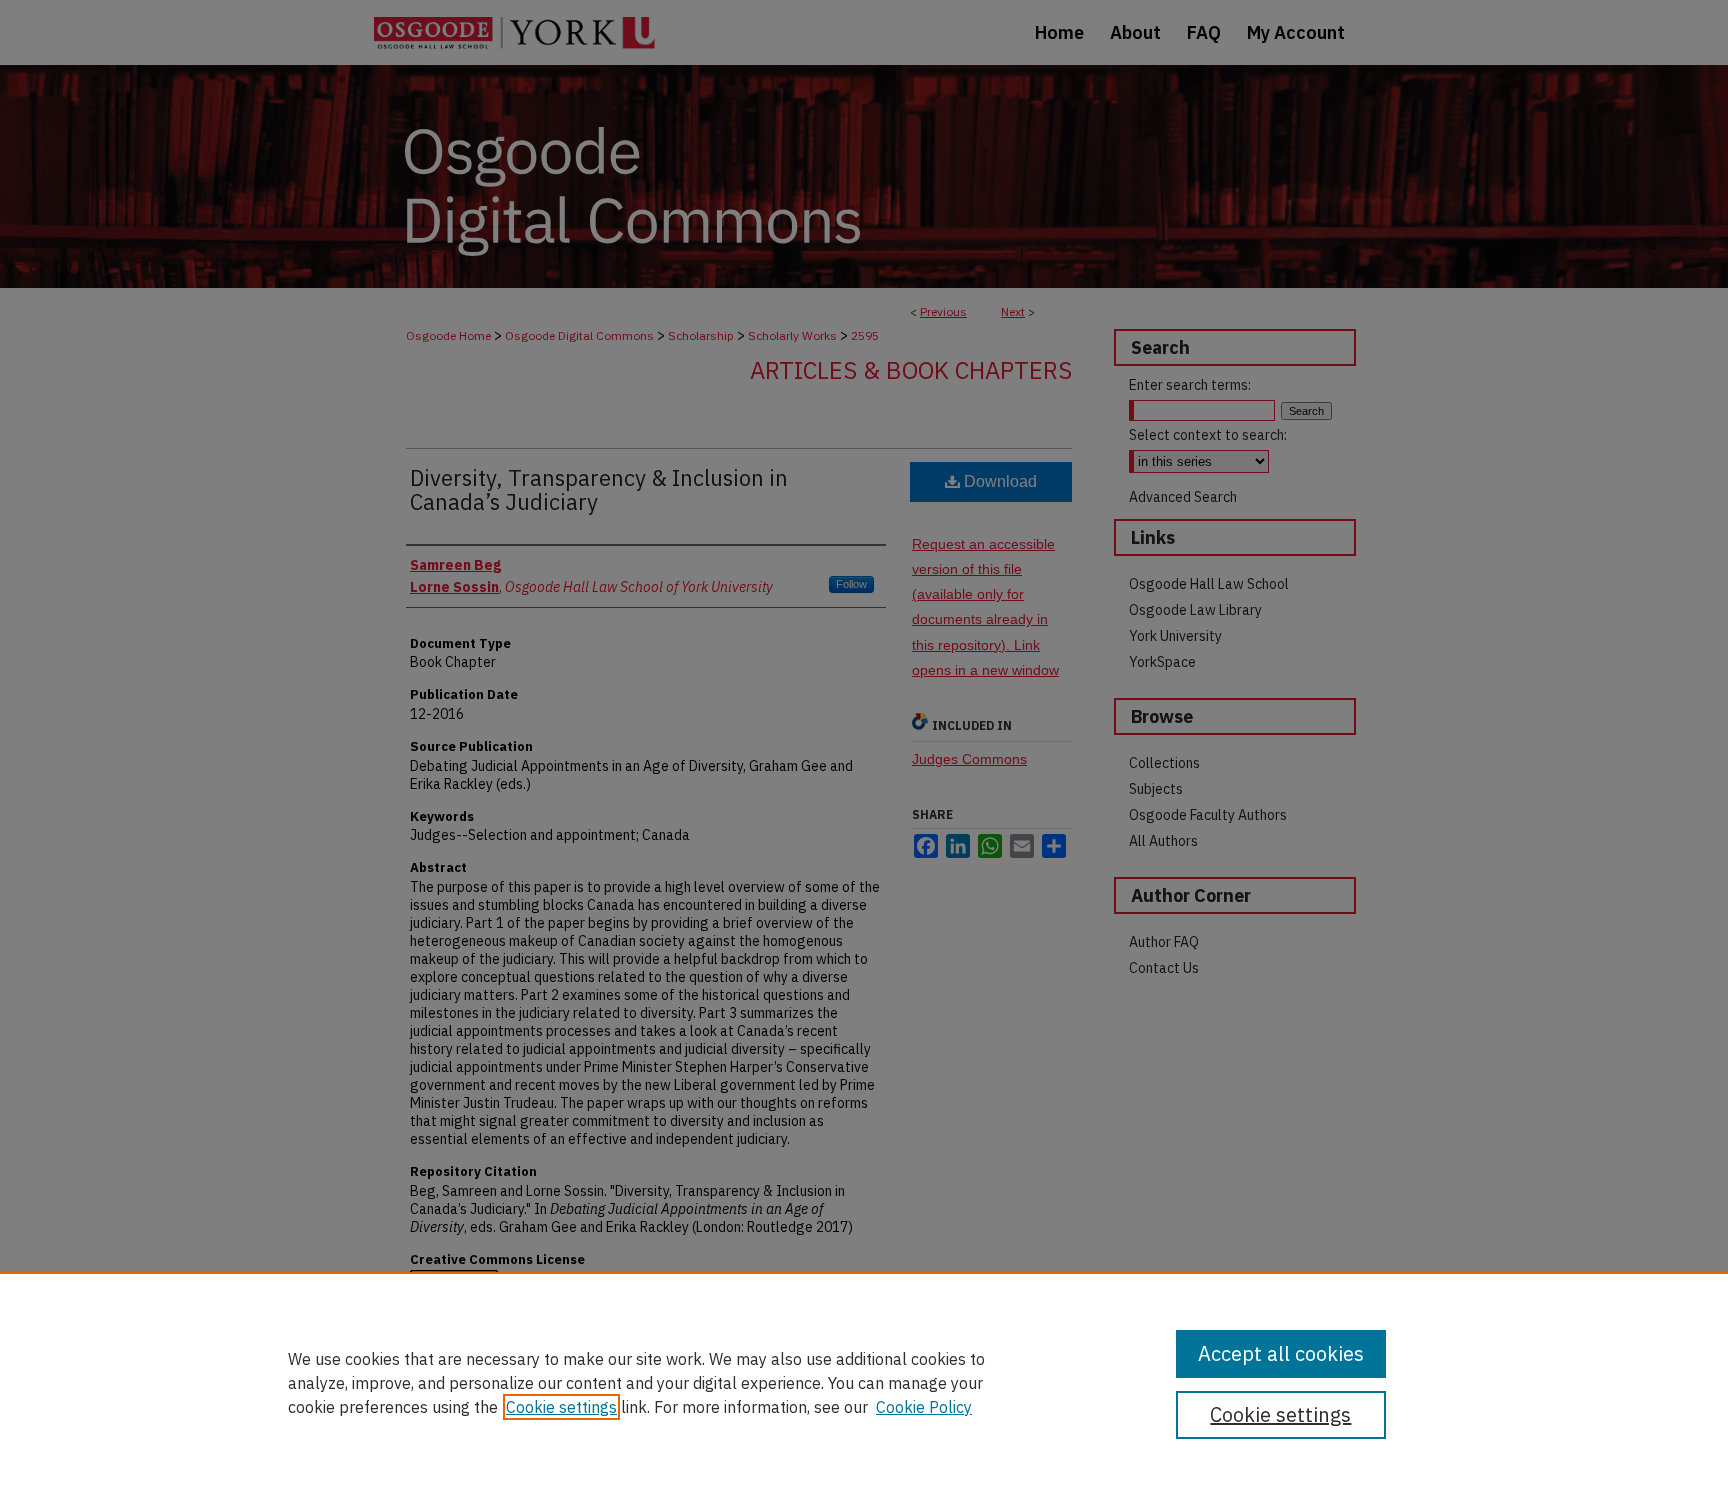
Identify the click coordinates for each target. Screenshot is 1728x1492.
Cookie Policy (924, 1407)
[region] (864, 1382)
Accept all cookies (1281, 1353)
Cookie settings (561, 1407)
